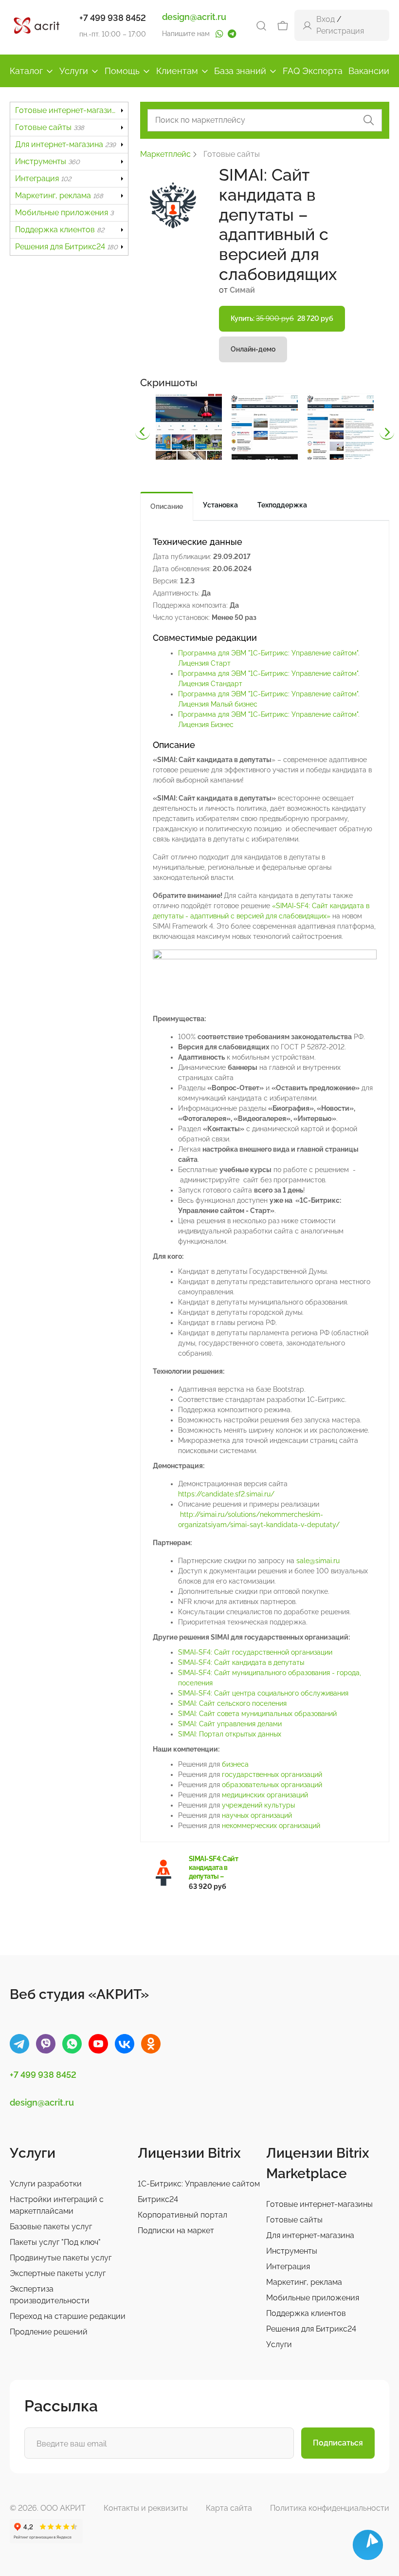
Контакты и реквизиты (146, 2508)
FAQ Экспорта (313, 71)
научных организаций (257, 1815)
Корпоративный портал (182, 2215)
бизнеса (235, 1764)
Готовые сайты (50, 127)
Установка (220, 505)
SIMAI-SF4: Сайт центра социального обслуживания (263, 1693)
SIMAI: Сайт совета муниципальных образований (257, 1714)
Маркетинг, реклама (59, 196)
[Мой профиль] (307, 25)
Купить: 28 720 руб (282, 318)
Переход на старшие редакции (68, 2316)
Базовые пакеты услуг (51, 2227)
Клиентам (177, 71)
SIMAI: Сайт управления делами (230, 1724)
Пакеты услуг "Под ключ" (55, 2242)
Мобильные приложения (64, 213)
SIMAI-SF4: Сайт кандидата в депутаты (241, 1662)
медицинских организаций (265, 1795)
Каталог (26, 71)
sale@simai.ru (318, 1561)
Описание (167, 506)
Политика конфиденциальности (330, 2508)
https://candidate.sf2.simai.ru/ (226, 1494)
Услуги (74, 71)
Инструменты (47, 161)
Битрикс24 (158, 2199)
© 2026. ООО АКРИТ (48, 2508)
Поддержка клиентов (60, 230)
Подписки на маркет (176, 2231)
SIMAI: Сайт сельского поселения (232, 1703)
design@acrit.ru (194, 17)
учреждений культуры (258, 1805)
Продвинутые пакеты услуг (61, 2258)
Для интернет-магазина (65, 144)
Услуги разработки (46, 2184)
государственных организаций (272, 1774)
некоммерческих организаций (271, 1826)
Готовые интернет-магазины (72, 110)
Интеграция (43, 178)
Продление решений (49, 2332)
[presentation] (143, 432)
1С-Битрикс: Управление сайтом (199, 2184)
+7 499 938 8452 (113, 18)
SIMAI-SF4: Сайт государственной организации (255, 1652)
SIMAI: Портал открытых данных (230, 1734)
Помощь (122, 71)
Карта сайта (229, 2508)
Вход (326, 19)
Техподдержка (282, 505)
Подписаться (338, 2443)
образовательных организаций (272, 1785)
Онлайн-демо (253, 349)
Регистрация (340, 31)
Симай (242, 290)
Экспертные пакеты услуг (58, 2273)
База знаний (240, 71)
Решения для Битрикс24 (66, 247)
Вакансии (369, 71)
